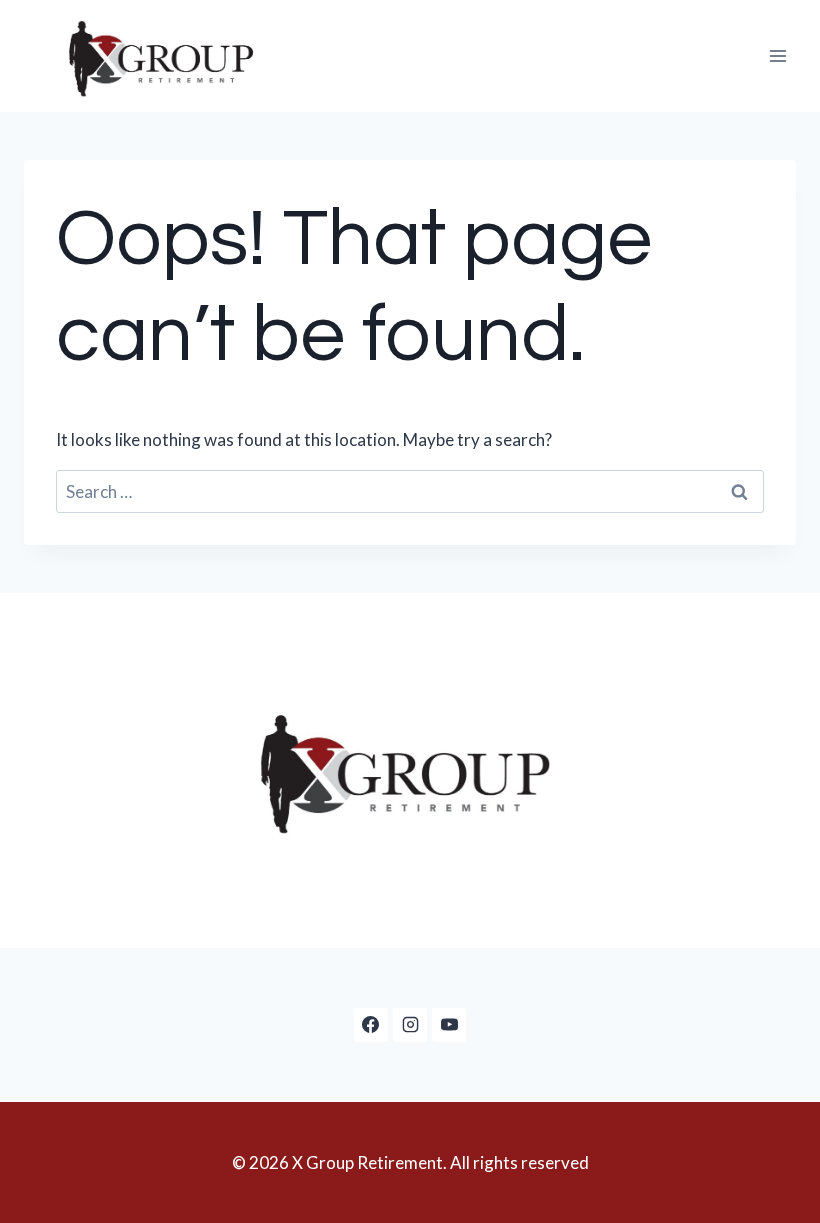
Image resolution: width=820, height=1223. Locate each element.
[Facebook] (371, 1025)
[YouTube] (449, 1025)
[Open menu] (777, 55)
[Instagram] (410, 1025)
